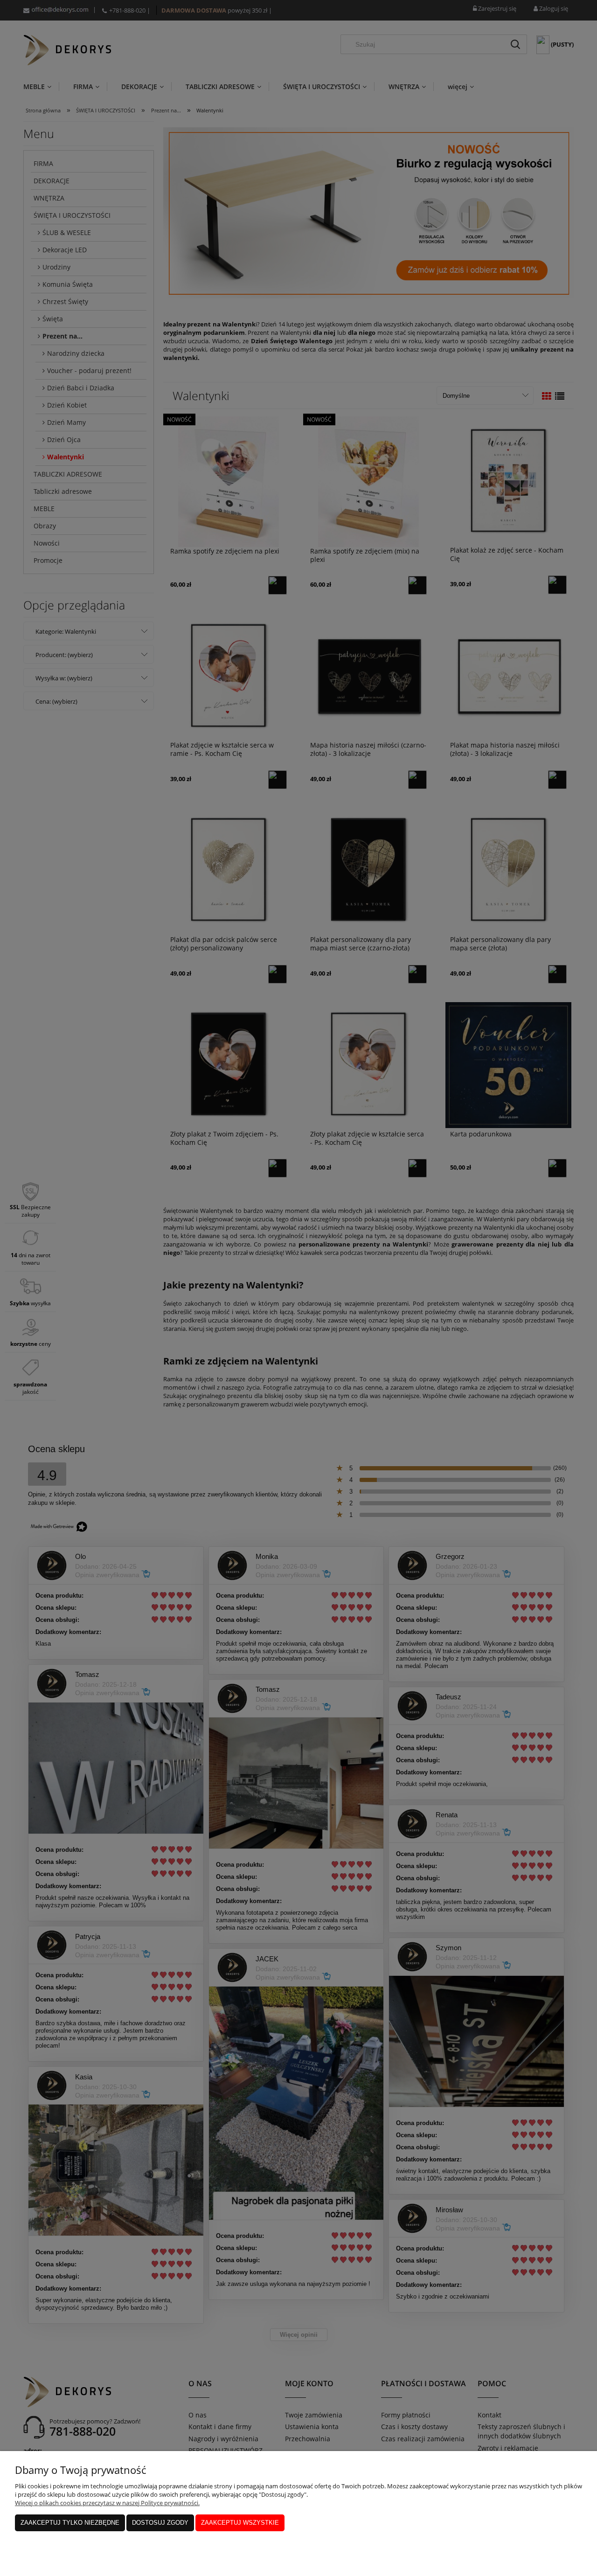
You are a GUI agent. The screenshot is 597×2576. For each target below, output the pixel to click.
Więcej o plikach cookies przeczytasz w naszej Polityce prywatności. (107, 2503)
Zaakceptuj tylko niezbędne (70, 2523)
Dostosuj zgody (160, 2523)
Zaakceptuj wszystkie (240, 2523)
